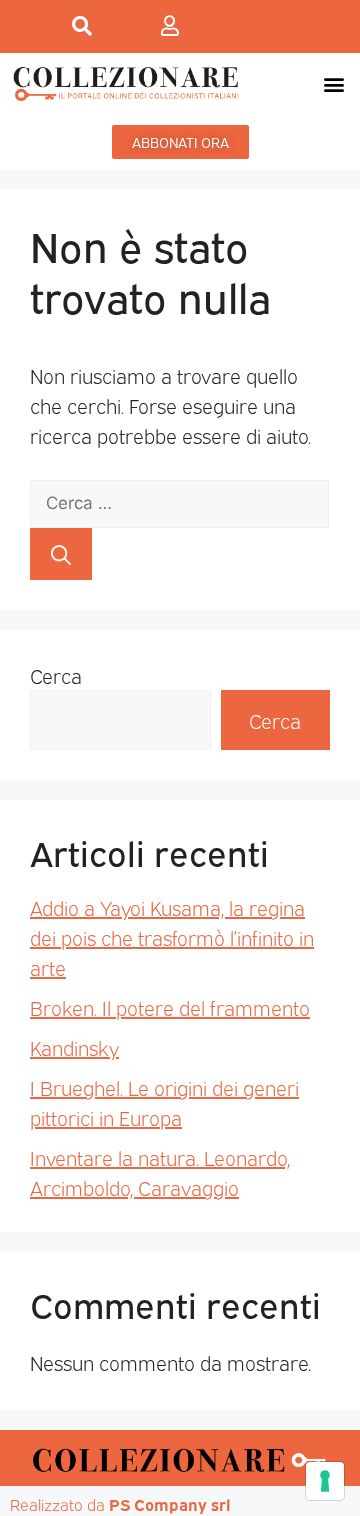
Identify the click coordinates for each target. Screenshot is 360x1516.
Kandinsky (74, 1047)
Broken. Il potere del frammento (170, 1007)
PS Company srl (170, 1504)
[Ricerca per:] (179, 500)
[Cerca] (61, 554)
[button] (333, 83)
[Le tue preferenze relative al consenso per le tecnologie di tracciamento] (325, 1481)
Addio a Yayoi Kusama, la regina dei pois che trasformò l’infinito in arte (172, 937)
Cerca (56, 675)
